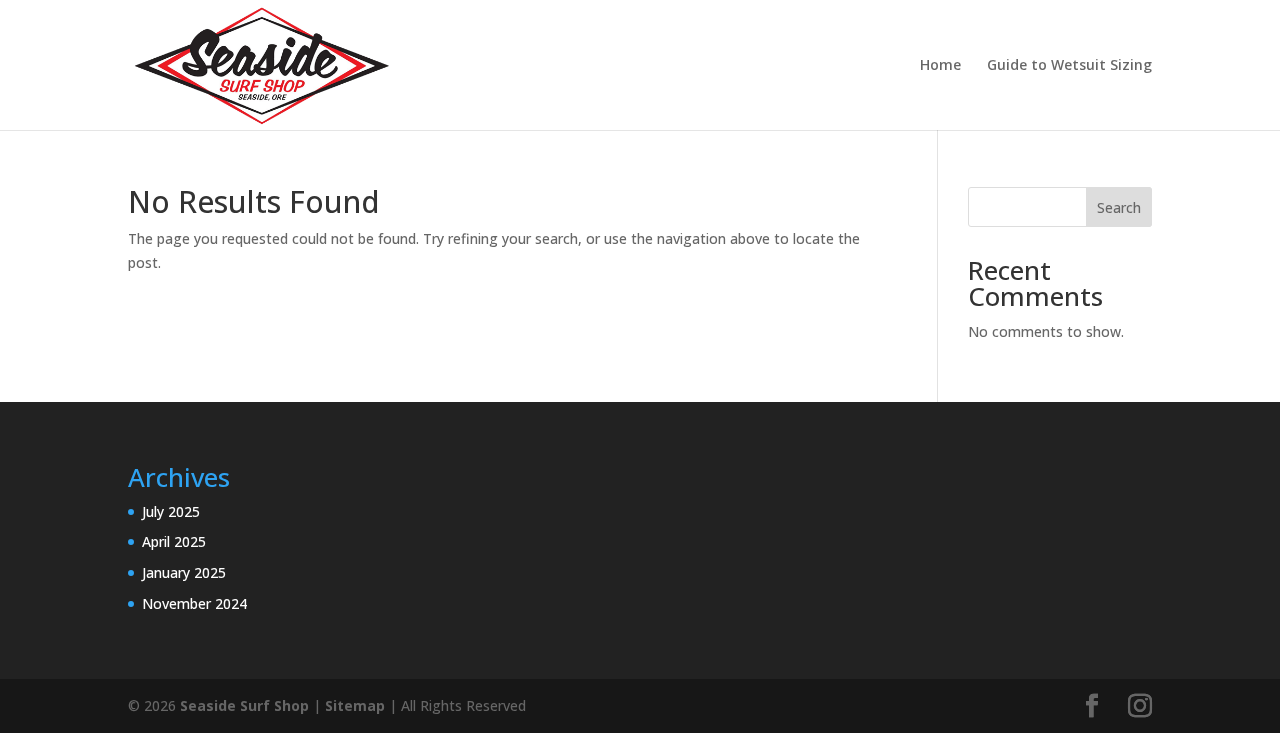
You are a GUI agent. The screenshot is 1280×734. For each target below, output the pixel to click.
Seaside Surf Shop (244, 705)
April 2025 (174, 541)
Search (1119, 207)
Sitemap (355, 705)
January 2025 (184, 572)
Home (940, 66)
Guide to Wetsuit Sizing (1069, 66)
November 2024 (194, 603)
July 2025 (171, 511)
